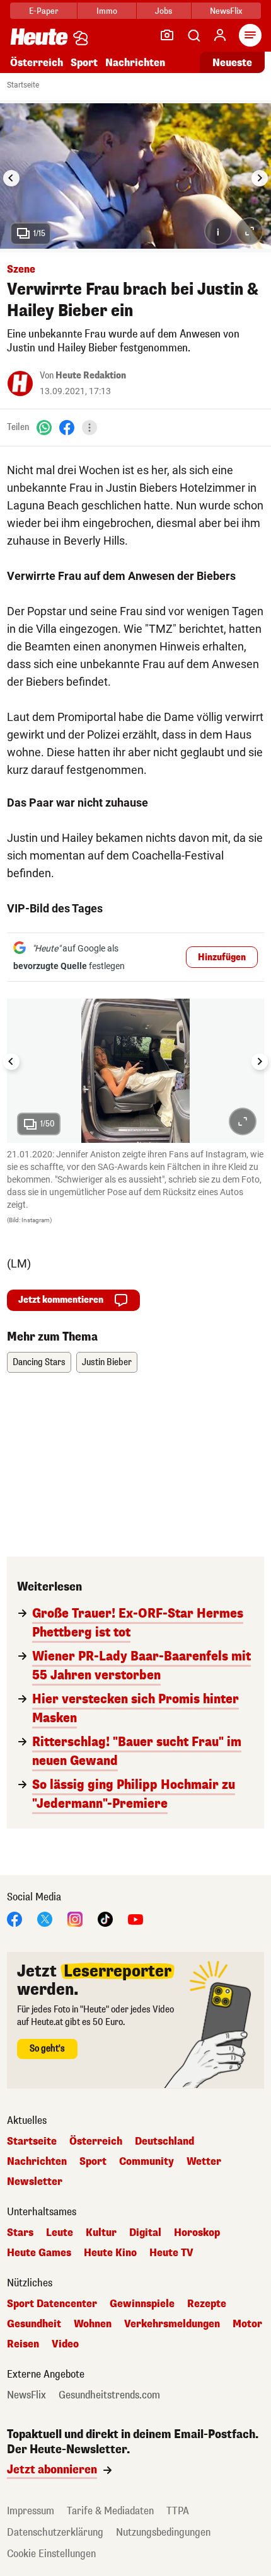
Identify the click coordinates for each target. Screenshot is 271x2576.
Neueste (232, 63)
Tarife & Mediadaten (110, 2511)
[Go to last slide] (11, 178)
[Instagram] (75, 1919)
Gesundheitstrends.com (109, 2395)
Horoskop (197, 2233)
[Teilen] (89, 428)
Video (65, 2344)
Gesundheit (34, 2324)
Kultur (101, 2233)
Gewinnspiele (142, 2304)
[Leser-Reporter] (167, 35)
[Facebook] (67, 427)
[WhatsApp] (44, 427)
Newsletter (35, 2182)
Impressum (31, 2511)
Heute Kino (110, 2253)
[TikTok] (105, 1919)
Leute (60, 2233)
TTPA (178, 2511)
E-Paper (44, 11)
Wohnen (93, 2324)
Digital (145, 2233)
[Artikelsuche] (193, 35)
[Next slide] (260, 178)
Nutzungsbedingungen (163, 2532)
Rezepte (207, 2304)
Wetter (204, 2162)
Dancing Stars (39, 1362)
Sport (84, 63)
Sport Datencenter (52, 2304)
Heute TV (171, 2253)
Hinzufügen (222, 957)
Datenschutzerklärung (55, 2532)
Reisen (23, 2344)
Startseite (23, 85)
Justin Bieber (107, 1362)
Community (147, 2162)
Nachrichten (37, 2162)
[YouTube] (135, 1919)
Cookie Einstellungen (51, 2554)
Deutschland (164, 2142)
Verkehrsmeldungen (172, 2324)
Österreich (37, 63)
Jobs (164, 11)
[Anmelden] (220, 35)
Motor (247, 2324)
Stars (20, 2233)
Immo (107, 11)
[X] (45, 1919)
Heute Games (39, 2253)
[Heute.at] (39, 36)
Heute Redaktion (91, 376)
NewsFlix (226, 11)
